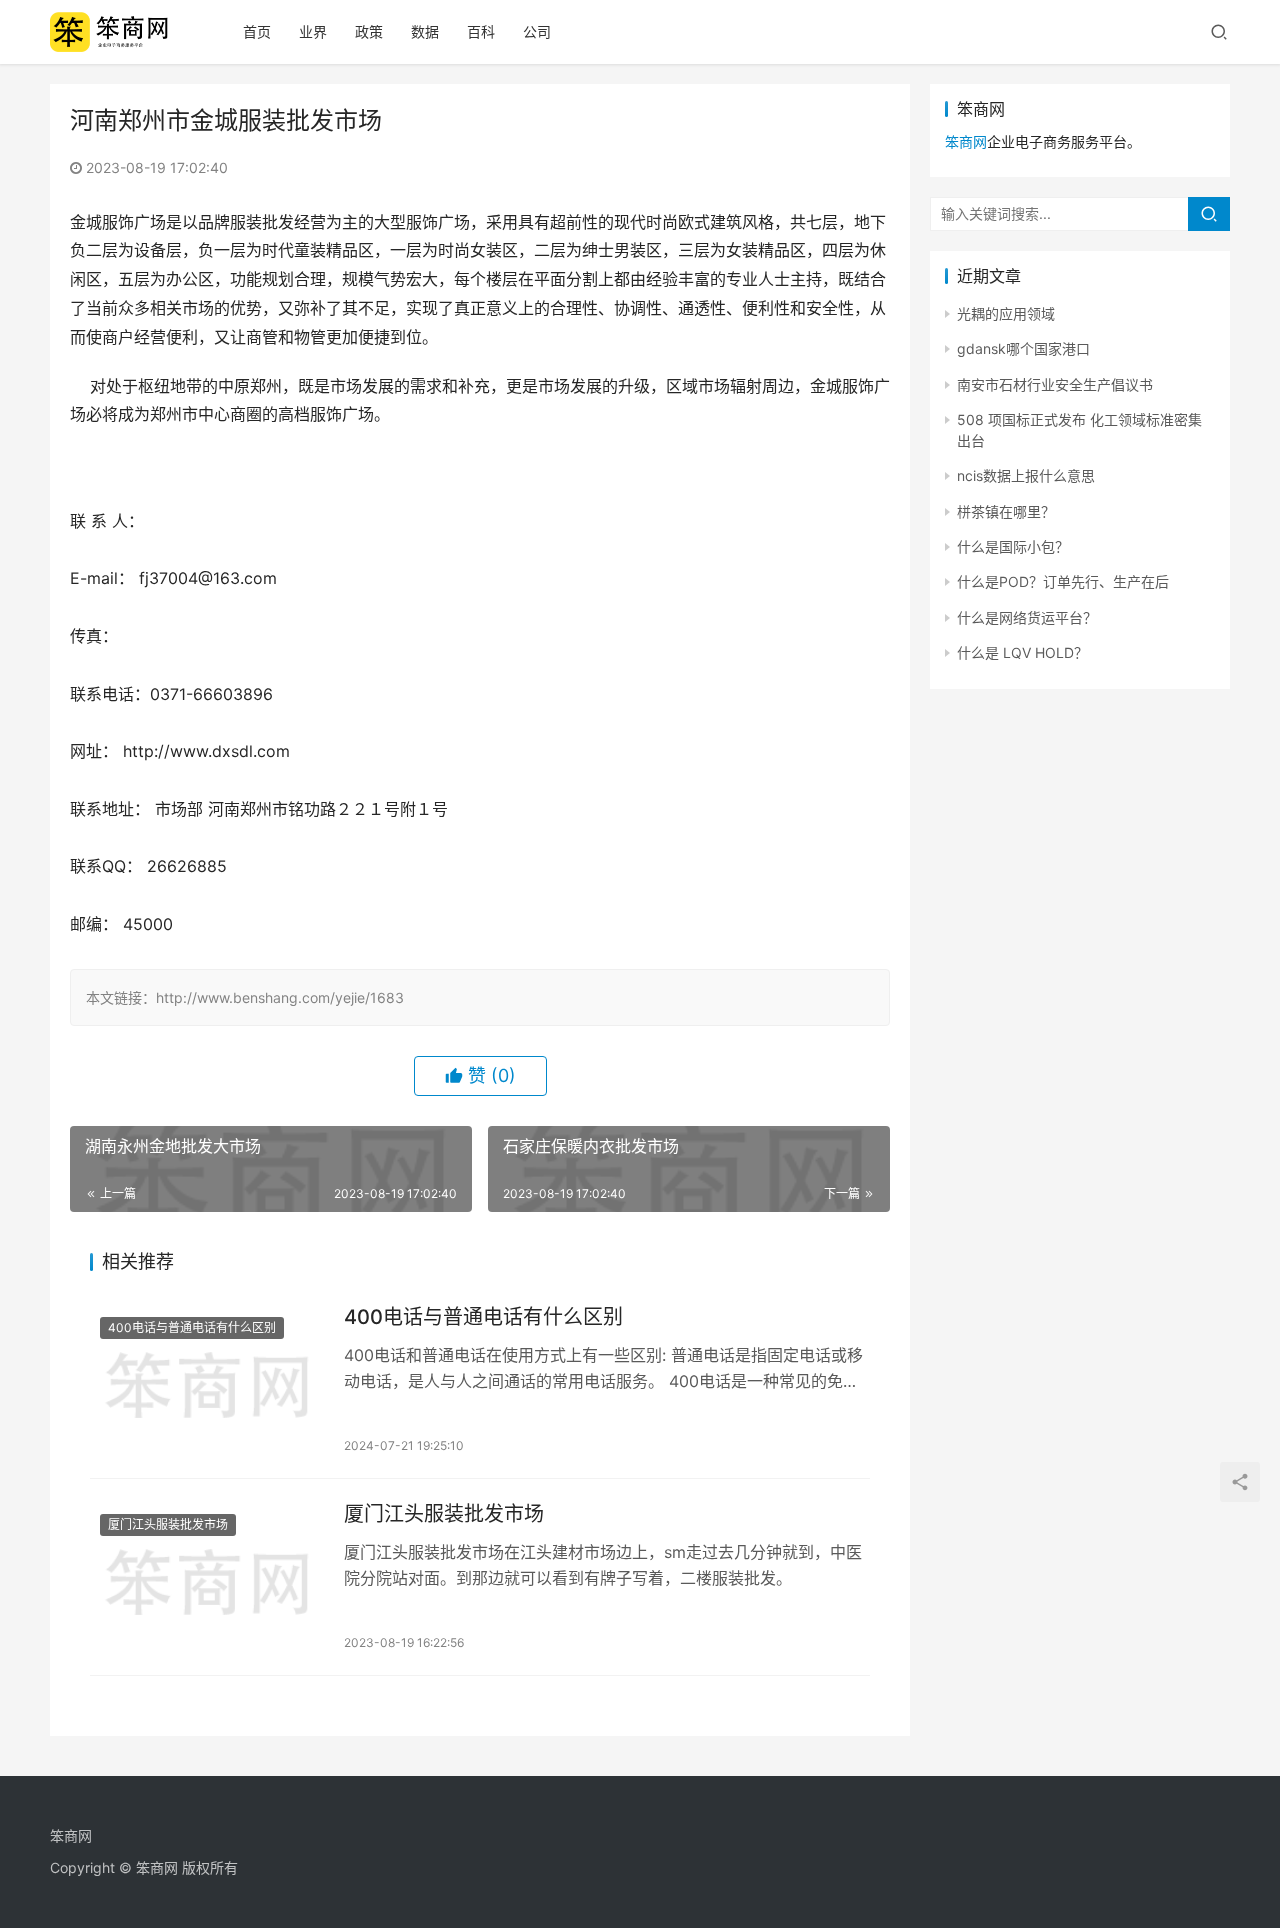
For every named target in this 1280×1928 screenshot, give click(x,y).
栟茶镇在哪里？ (1006, 511)
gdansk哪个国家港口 (1023, 348)
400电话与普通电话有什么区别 (192, 1327)
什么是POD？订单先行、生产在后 (1063, 581)
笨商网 (966, 141)
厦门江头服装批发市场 (168, 1524)
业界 (313, 31)
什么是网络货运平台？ (1027, 617)
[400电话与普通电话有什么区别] (207, 1380)
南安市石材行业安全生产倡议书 (1055, 384)
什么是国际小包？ (1013, 546)
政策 (369, 31)
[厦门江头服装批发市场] (207, 1577)
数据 (425, 31)
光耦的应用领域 (1006, 313)
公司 (537, 31)
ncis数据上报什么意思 (1026, 475)
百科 (481, 31)
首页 (257, 31)
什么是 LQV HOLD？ (1022, 652)
